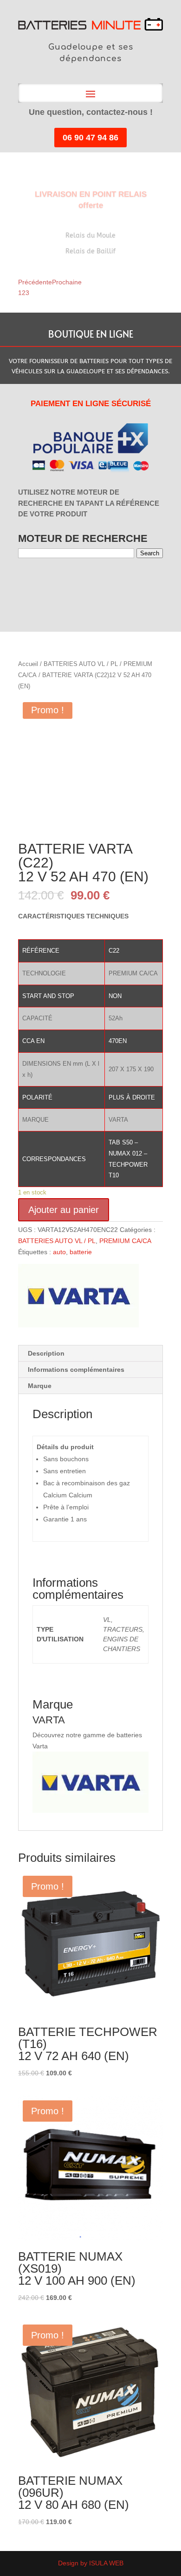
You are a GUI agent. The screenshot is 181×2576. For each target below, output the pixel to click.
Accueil (28, 664)
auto (59, 1252)
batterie (81, 1252)
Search (150, 553)
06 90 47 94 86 (90, 138)
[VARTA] (78, 1297)
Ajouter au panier (64, 1210)
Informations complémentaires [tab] (76, 1370)
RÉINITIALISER (101, 582)
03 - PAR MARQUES (42, 582)
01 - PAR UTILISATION (24, 582)
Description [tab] (46, 1353)
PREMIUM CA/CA (125, 1241)
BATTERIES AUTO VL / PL (81, 664)
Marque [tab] (40, 1386)
